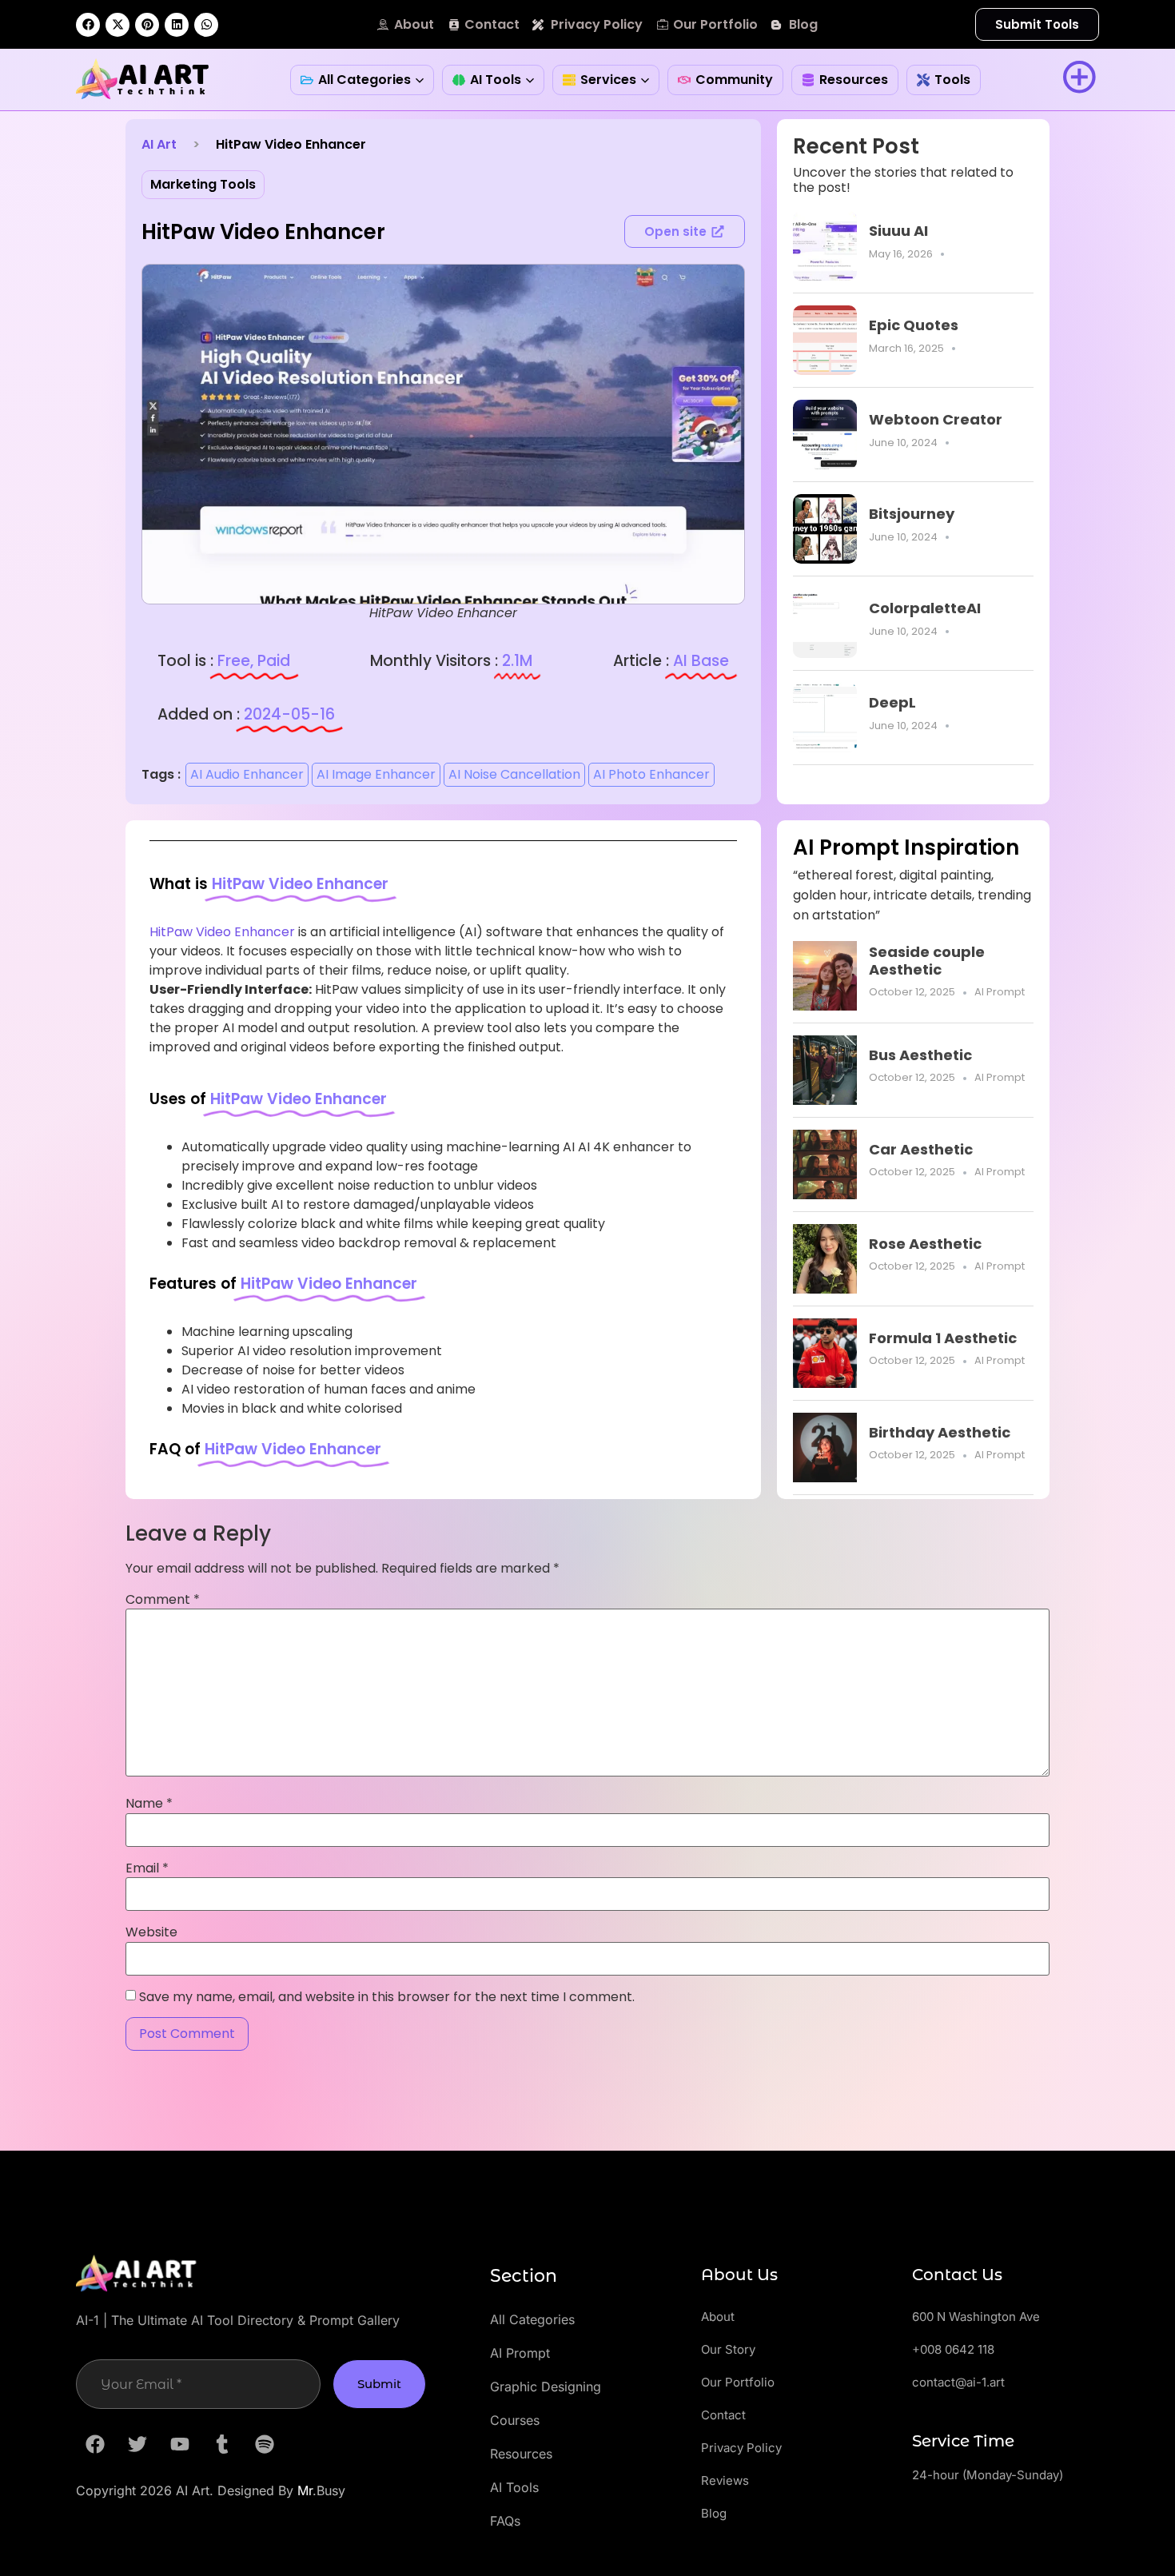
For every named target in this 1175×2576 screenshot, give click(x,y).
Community (734, 80)
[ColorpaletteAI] (825, 623)
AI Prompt (1000, 992)
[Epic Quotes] (825, 340)
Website (151, 1932)
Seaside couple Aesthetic (927, 961)
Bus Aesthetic (920, 1055)
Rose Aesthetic (925, 1244)
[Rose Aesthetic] (825, 1259)
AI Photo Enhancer (651, 774)
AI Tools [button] (496, 80)
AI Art (159, 144)
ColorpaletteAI (925, 608)
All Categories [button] (364, 80)
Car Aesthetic (921, 1149)
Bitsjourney (912, 514)
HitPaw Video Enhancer (222, 932)
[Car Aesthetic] (825, 1164)
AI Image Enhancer (376, 774)
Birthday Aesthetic (940, 1432)
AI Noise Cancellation (514, 774)
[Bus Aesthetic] (825, 1070)
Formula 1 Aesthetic (943, 1338)
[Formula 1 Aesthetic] (825, 1353)
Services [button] (608, 80)
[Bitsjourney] (825, 529)
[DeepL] (825, 718)
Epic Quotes (914, 325)
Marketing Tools (203, 184)
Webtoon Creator (936, 419)
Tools (952, 80)
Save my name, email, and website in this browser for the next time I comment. (387, 1997)
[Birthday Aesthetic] (825, 1448)
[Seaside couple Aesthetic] (825, 976)
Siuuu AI (898, 231)
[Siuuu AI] (825, 246)
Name (149, 1804)
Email (147, 1868)
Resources (854, 80)
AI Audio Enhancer (247, 774)
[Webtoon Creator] (825, 435)
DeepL (892, 702)
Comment (163, 1600)
